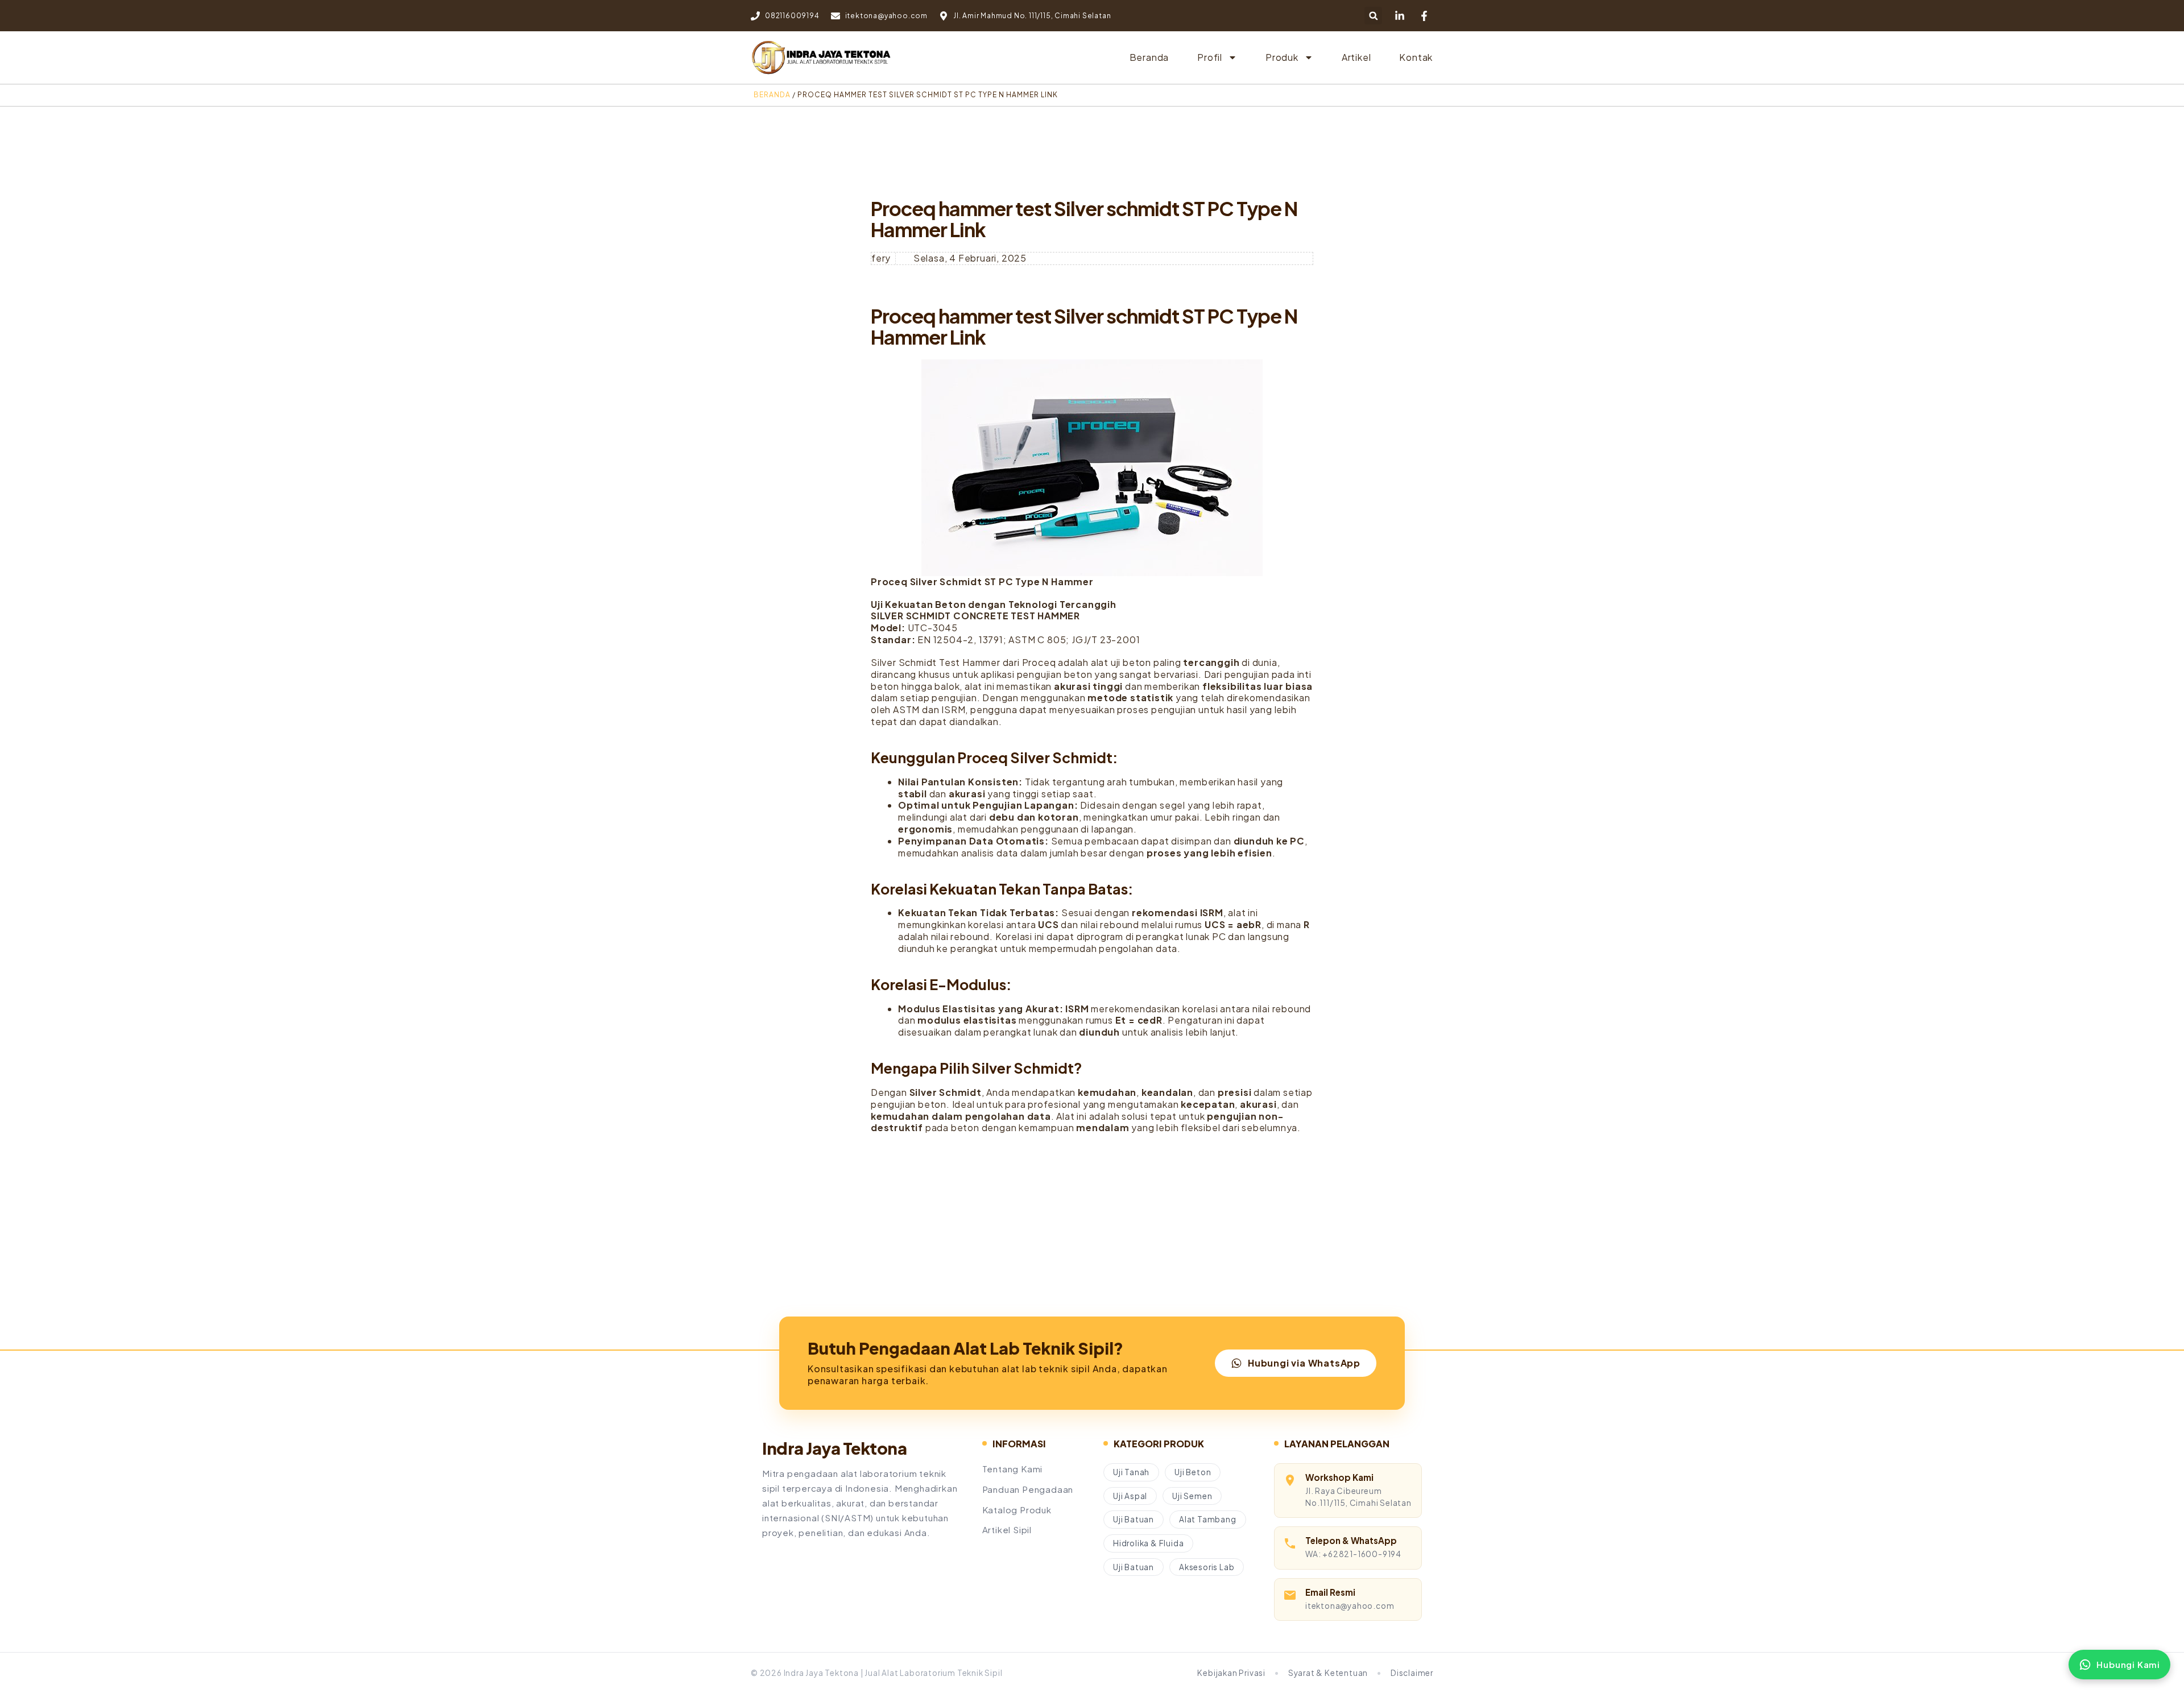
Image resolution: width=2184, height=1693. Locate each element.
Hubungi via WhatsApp (1304, 1363)
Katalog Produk (1017, 1510)
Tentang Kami (1013, 1469)
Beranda (1149, 57)
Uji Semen (1192, 1496)
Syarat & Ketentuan (1328, 1673)
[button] (1373, 16)
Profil (1210, 57)
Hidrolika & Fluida (1148, 1543)
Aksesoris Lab (1207, 1567)
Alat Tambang (1208, 1519)
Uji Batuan (1134, 1519)
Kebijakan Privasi (1231, 1673)
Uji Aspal (1130, 1496)
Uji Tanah (1131, 1472)
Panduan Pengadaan (1028, 1489)
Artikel (1356, 57)
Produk (1282, 57)
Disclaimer (1412, 1673)
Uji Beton (1193, 1472)
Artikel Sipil (1007, 1530)
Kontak (1416, 57)
